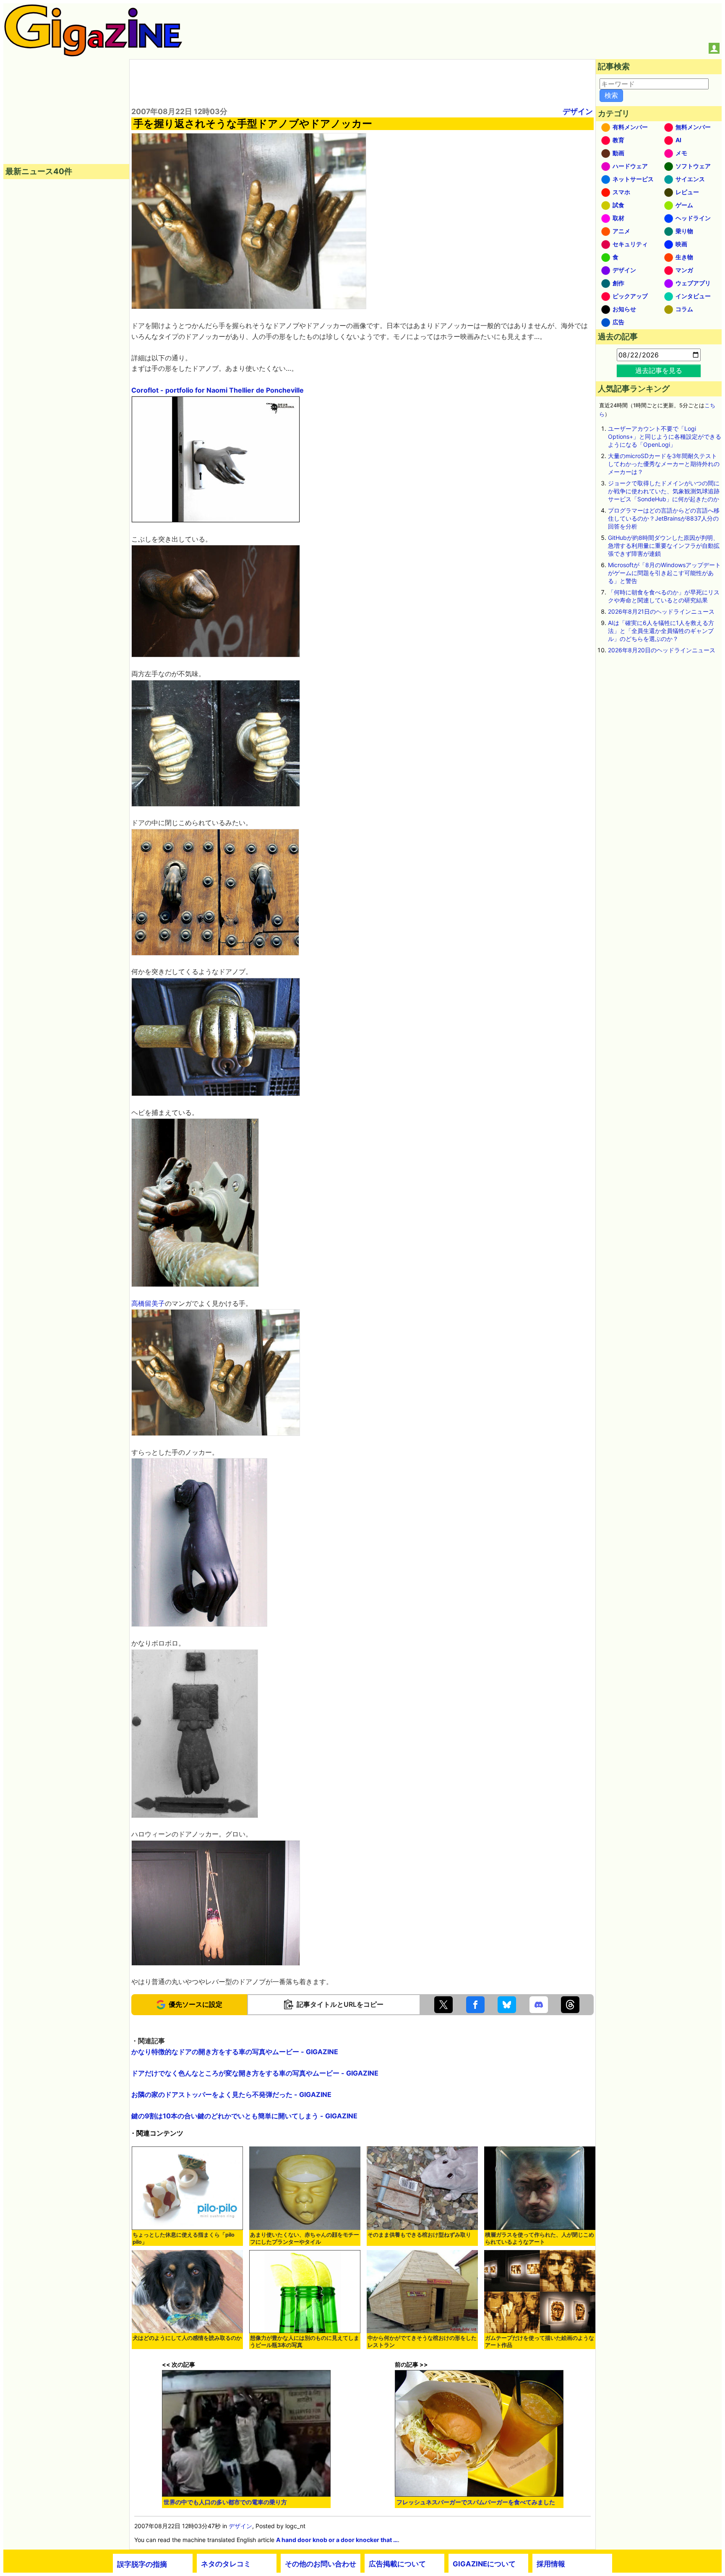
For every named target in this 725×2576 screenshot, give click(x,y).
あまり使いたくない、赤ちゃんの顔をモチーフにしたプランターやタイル (305, 2238)
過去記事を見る (659, 370)
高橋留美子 (148, 1303)
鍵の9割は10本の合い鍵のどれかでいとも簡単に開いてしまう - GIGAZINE (244, 2116)
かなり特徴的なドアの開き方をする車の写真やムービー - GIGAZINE (235, 2052)
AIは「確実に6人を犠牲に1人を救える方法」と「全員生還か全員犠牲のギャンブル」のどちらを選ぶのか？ (661, 631)
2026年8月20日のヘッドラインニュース (662, 650)
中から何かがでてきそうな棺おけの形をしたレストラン (422, 2342)
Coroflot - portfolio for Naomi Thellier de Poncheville (218, 390)
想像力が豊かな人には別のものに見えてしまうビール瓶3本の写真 (305, 2342)
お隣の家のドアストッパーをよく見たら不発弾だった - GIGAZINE (231, 2094)
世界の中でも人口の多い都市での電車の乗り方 (225, 2502)
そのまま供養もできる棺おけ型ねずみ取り (419, 2235)
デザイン (578, 111)
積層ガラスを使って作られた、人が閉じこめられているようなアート (540, 2238)
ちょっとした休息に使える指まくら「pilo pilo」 (184, 2238)
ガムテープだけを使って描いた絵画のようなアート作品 (540, 2342)
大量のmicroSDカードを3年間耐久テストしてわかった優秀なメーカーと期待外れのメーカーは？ (664, 464)
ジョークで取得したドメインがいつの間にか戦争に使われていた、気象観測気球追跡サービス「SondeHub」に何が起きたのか (664, 491)
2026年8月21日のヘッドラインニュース (661, 611)
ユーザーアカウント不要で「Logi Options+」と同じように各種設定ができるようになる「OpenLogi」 (665, 436)
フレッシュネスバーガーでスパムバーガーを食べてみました (476, 2502)
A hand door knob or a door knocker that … (337, 2540)
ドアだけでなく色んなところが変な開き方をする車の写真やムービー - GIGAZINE (255, 2073)
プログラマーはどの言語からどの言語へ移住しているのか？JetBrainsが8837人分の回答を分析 (664, 518)
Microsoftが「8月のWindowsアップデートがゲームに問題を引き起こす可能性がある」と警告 (664, 573)
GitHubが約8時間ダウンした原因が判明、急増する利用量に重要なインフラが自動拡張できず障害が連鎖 (664, 546)
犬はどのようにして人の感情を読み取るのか (187, 2338)
